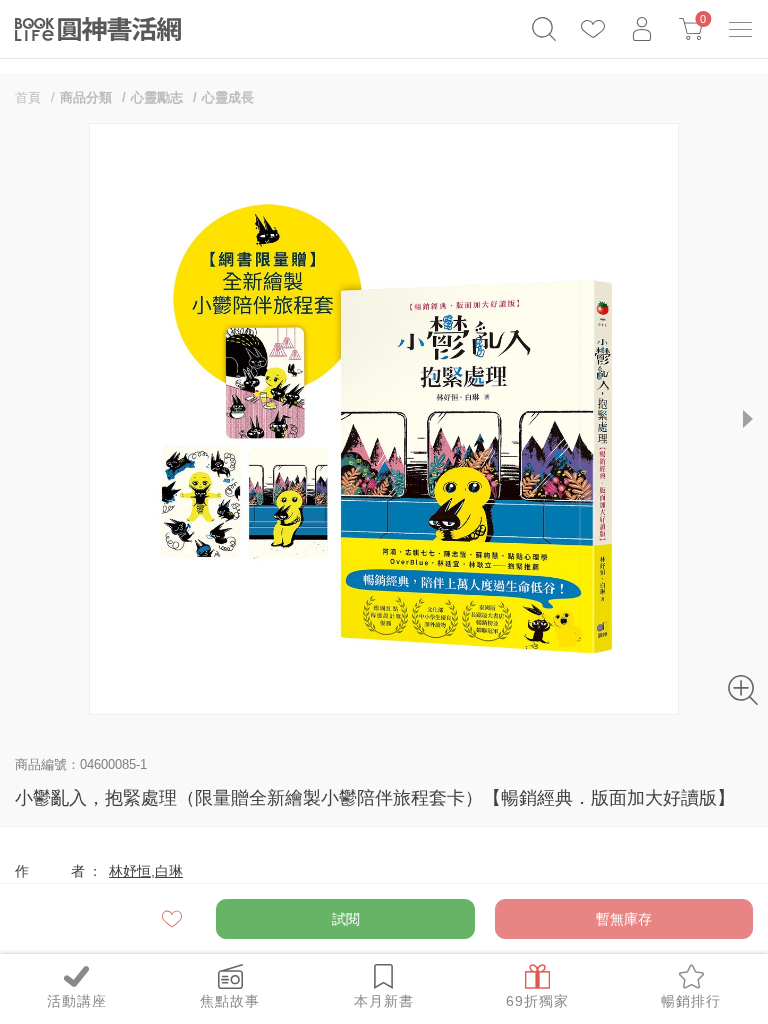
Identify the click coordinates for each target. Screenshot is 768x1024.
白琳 (169, 871)
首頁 (28, 97)
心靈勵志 (157, 97)
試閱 (346, 919)
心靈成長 (228, 97)
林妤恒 (130, 871)
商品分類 (86, 97)
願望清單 (173, 919)
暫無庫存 (624, 919)
